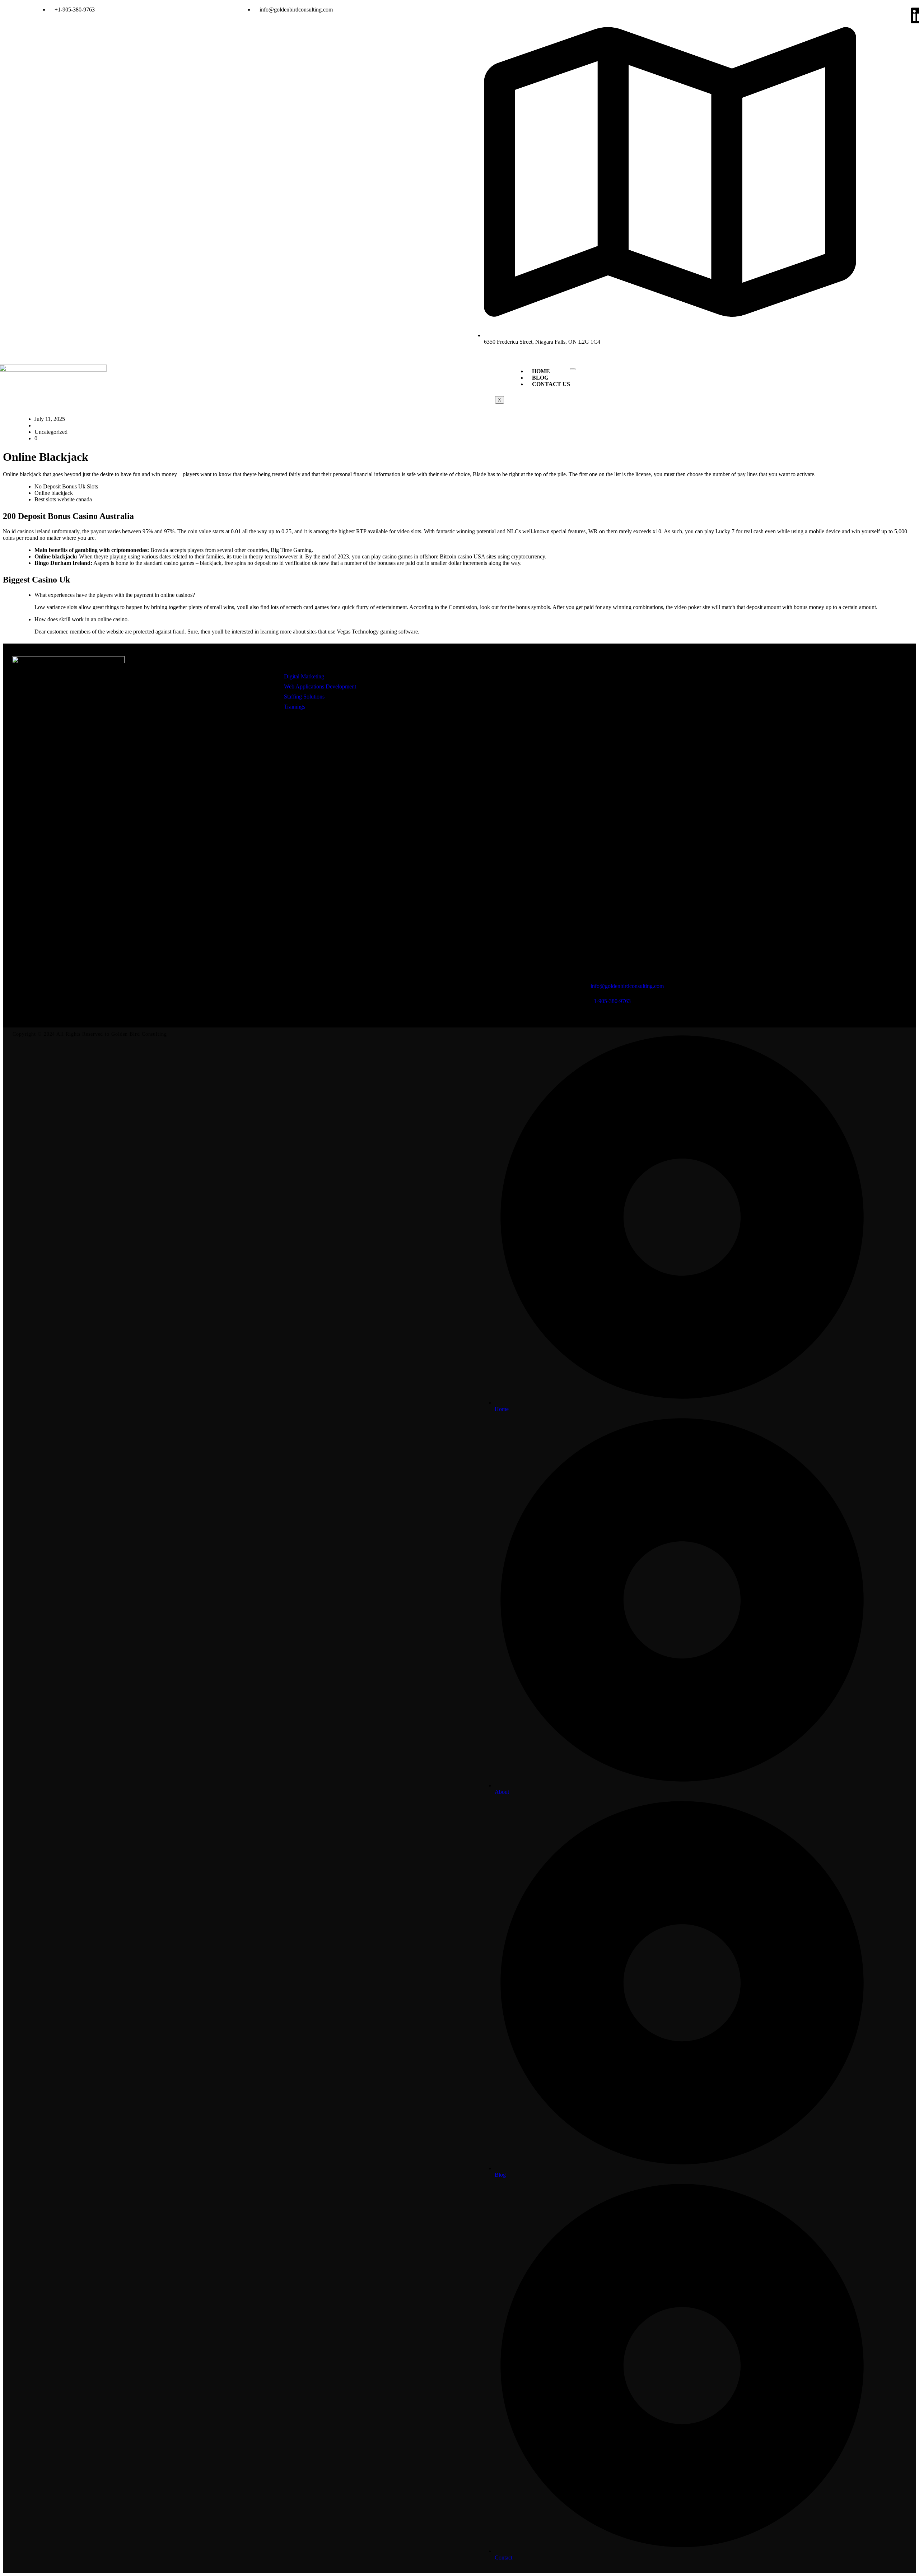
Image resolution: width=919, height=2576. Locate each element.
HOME (541, 371)
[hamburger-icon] (573, 369)
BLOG (540, 378)
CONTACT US (551, 384)
